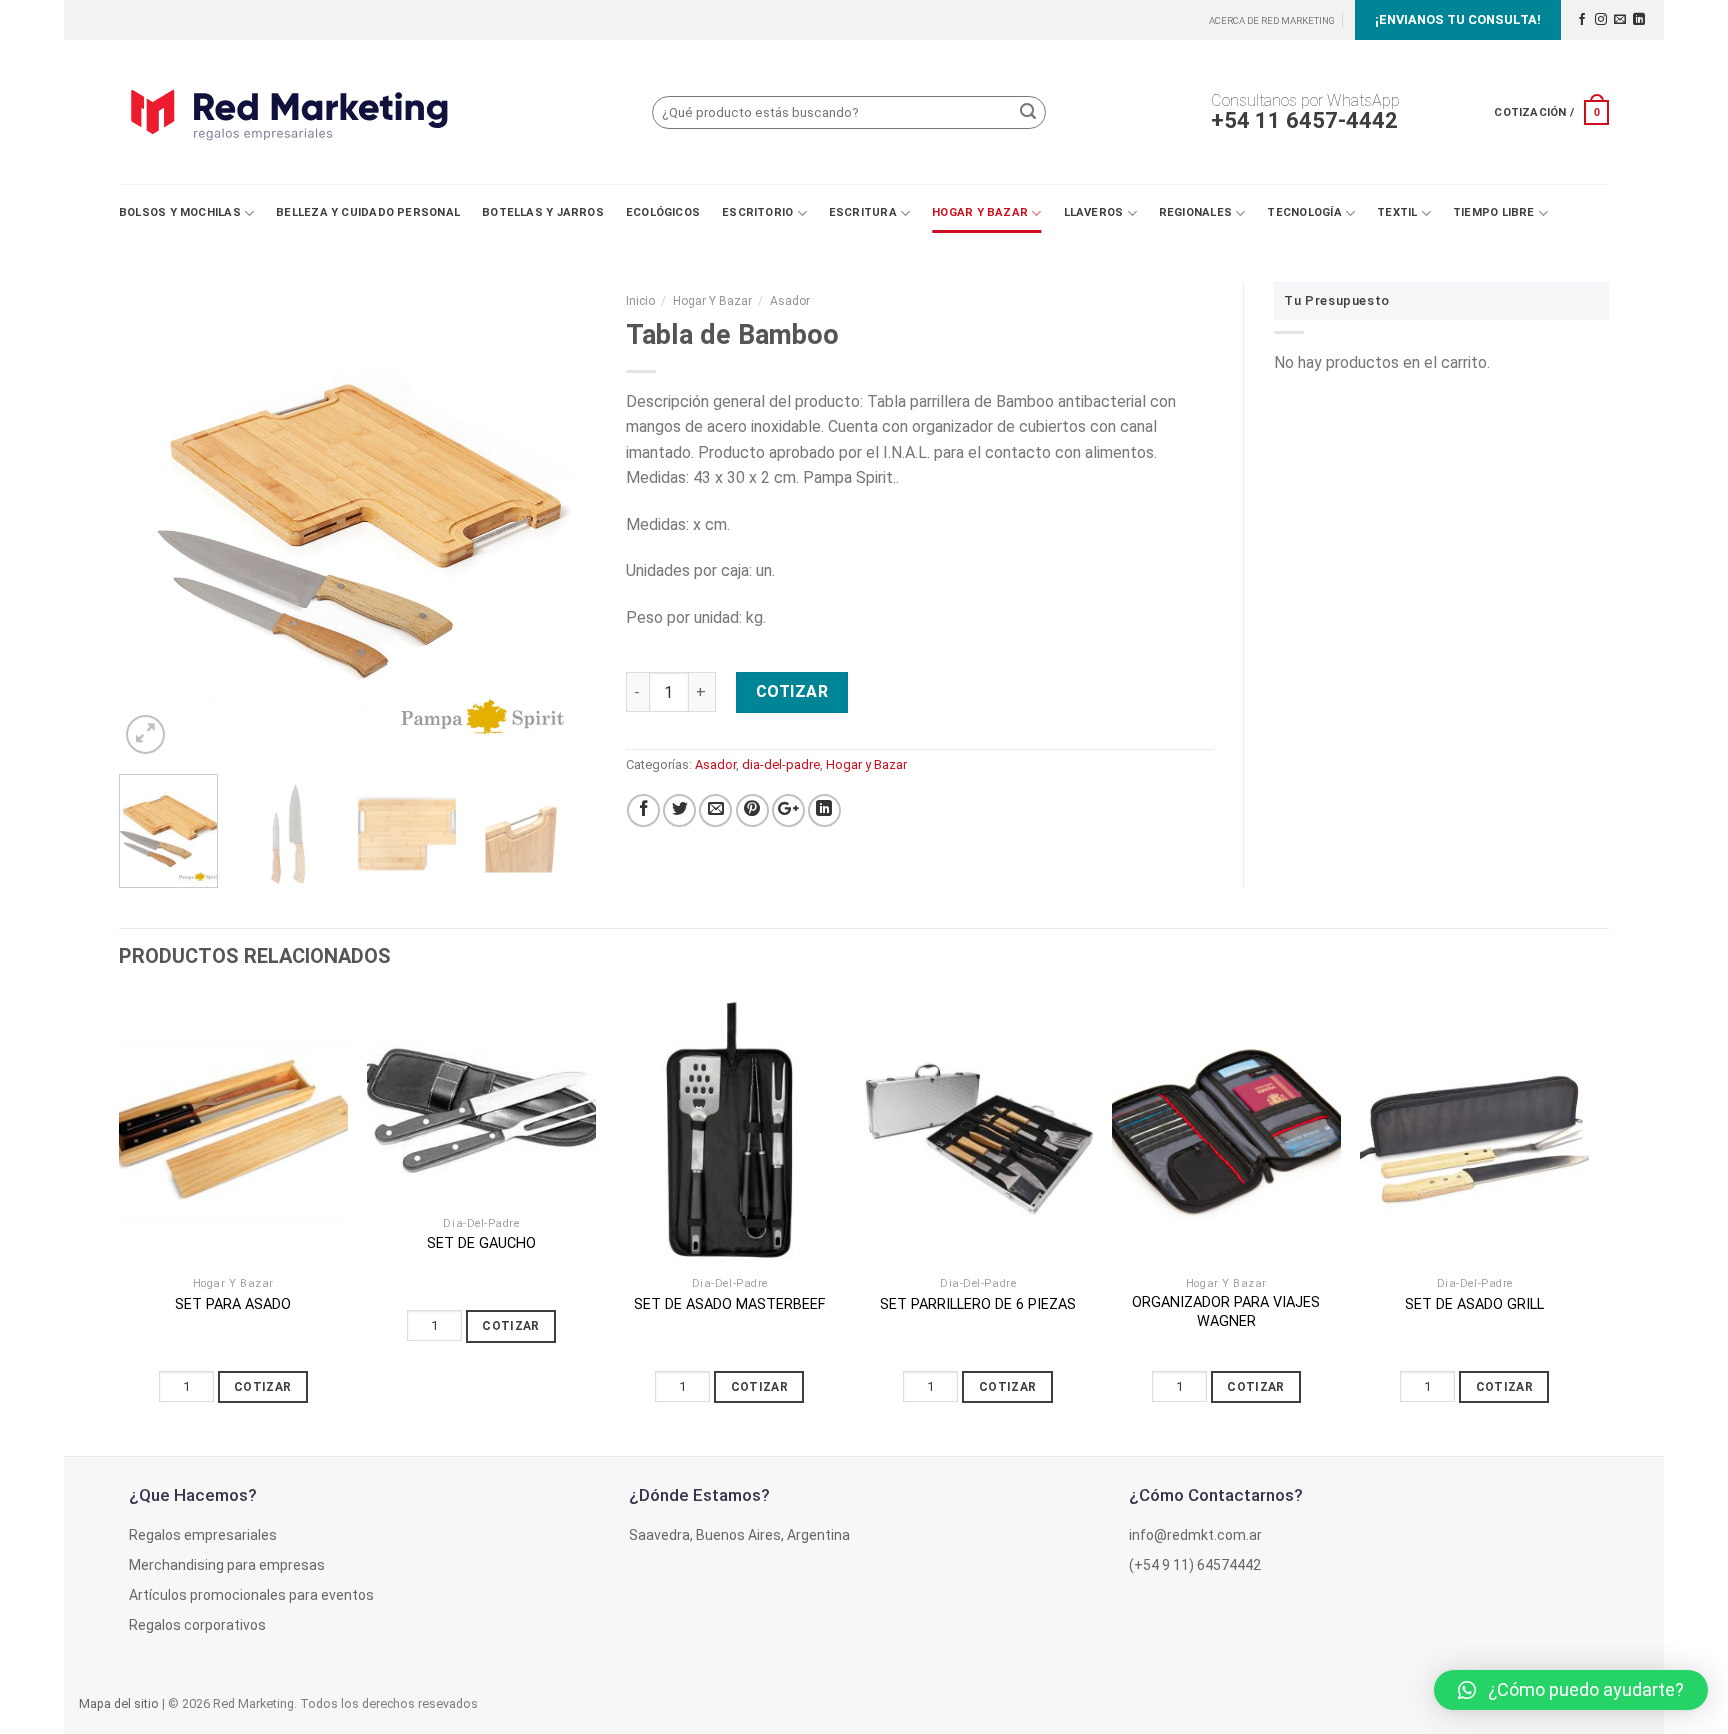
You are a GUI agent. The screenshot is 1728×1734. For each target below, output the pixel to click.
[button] (1571, 1690)
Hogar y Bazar (980, 212)
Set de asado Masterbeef (729, 1304)
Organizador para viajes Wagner (1226, 1312)
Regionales (1195, 212)
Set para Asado (233, 1304)
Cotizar (792, 691)
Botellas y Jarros (543, 212)
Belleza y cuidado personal (368, 212)
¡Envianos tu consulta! (1458, 19)
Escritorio (757, 212)
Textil (1397, 212)
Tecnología (1304, 212)
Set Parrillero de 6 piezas (978, 1304)
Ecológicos (663, 212)
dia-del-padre (781, 764)
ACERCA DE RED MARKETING (1272, 20)
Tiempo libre (1494, 212)
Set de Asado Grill (1474, 1304)
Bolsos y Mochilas (180, 212)
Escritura (863, 212)
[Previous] (154, 520)
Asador (790, 301)
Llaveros (1094, 212)
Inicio (640, 301)
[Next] (561, 520)
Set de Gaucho (481, 1243)
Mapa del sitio (119, 1703)
